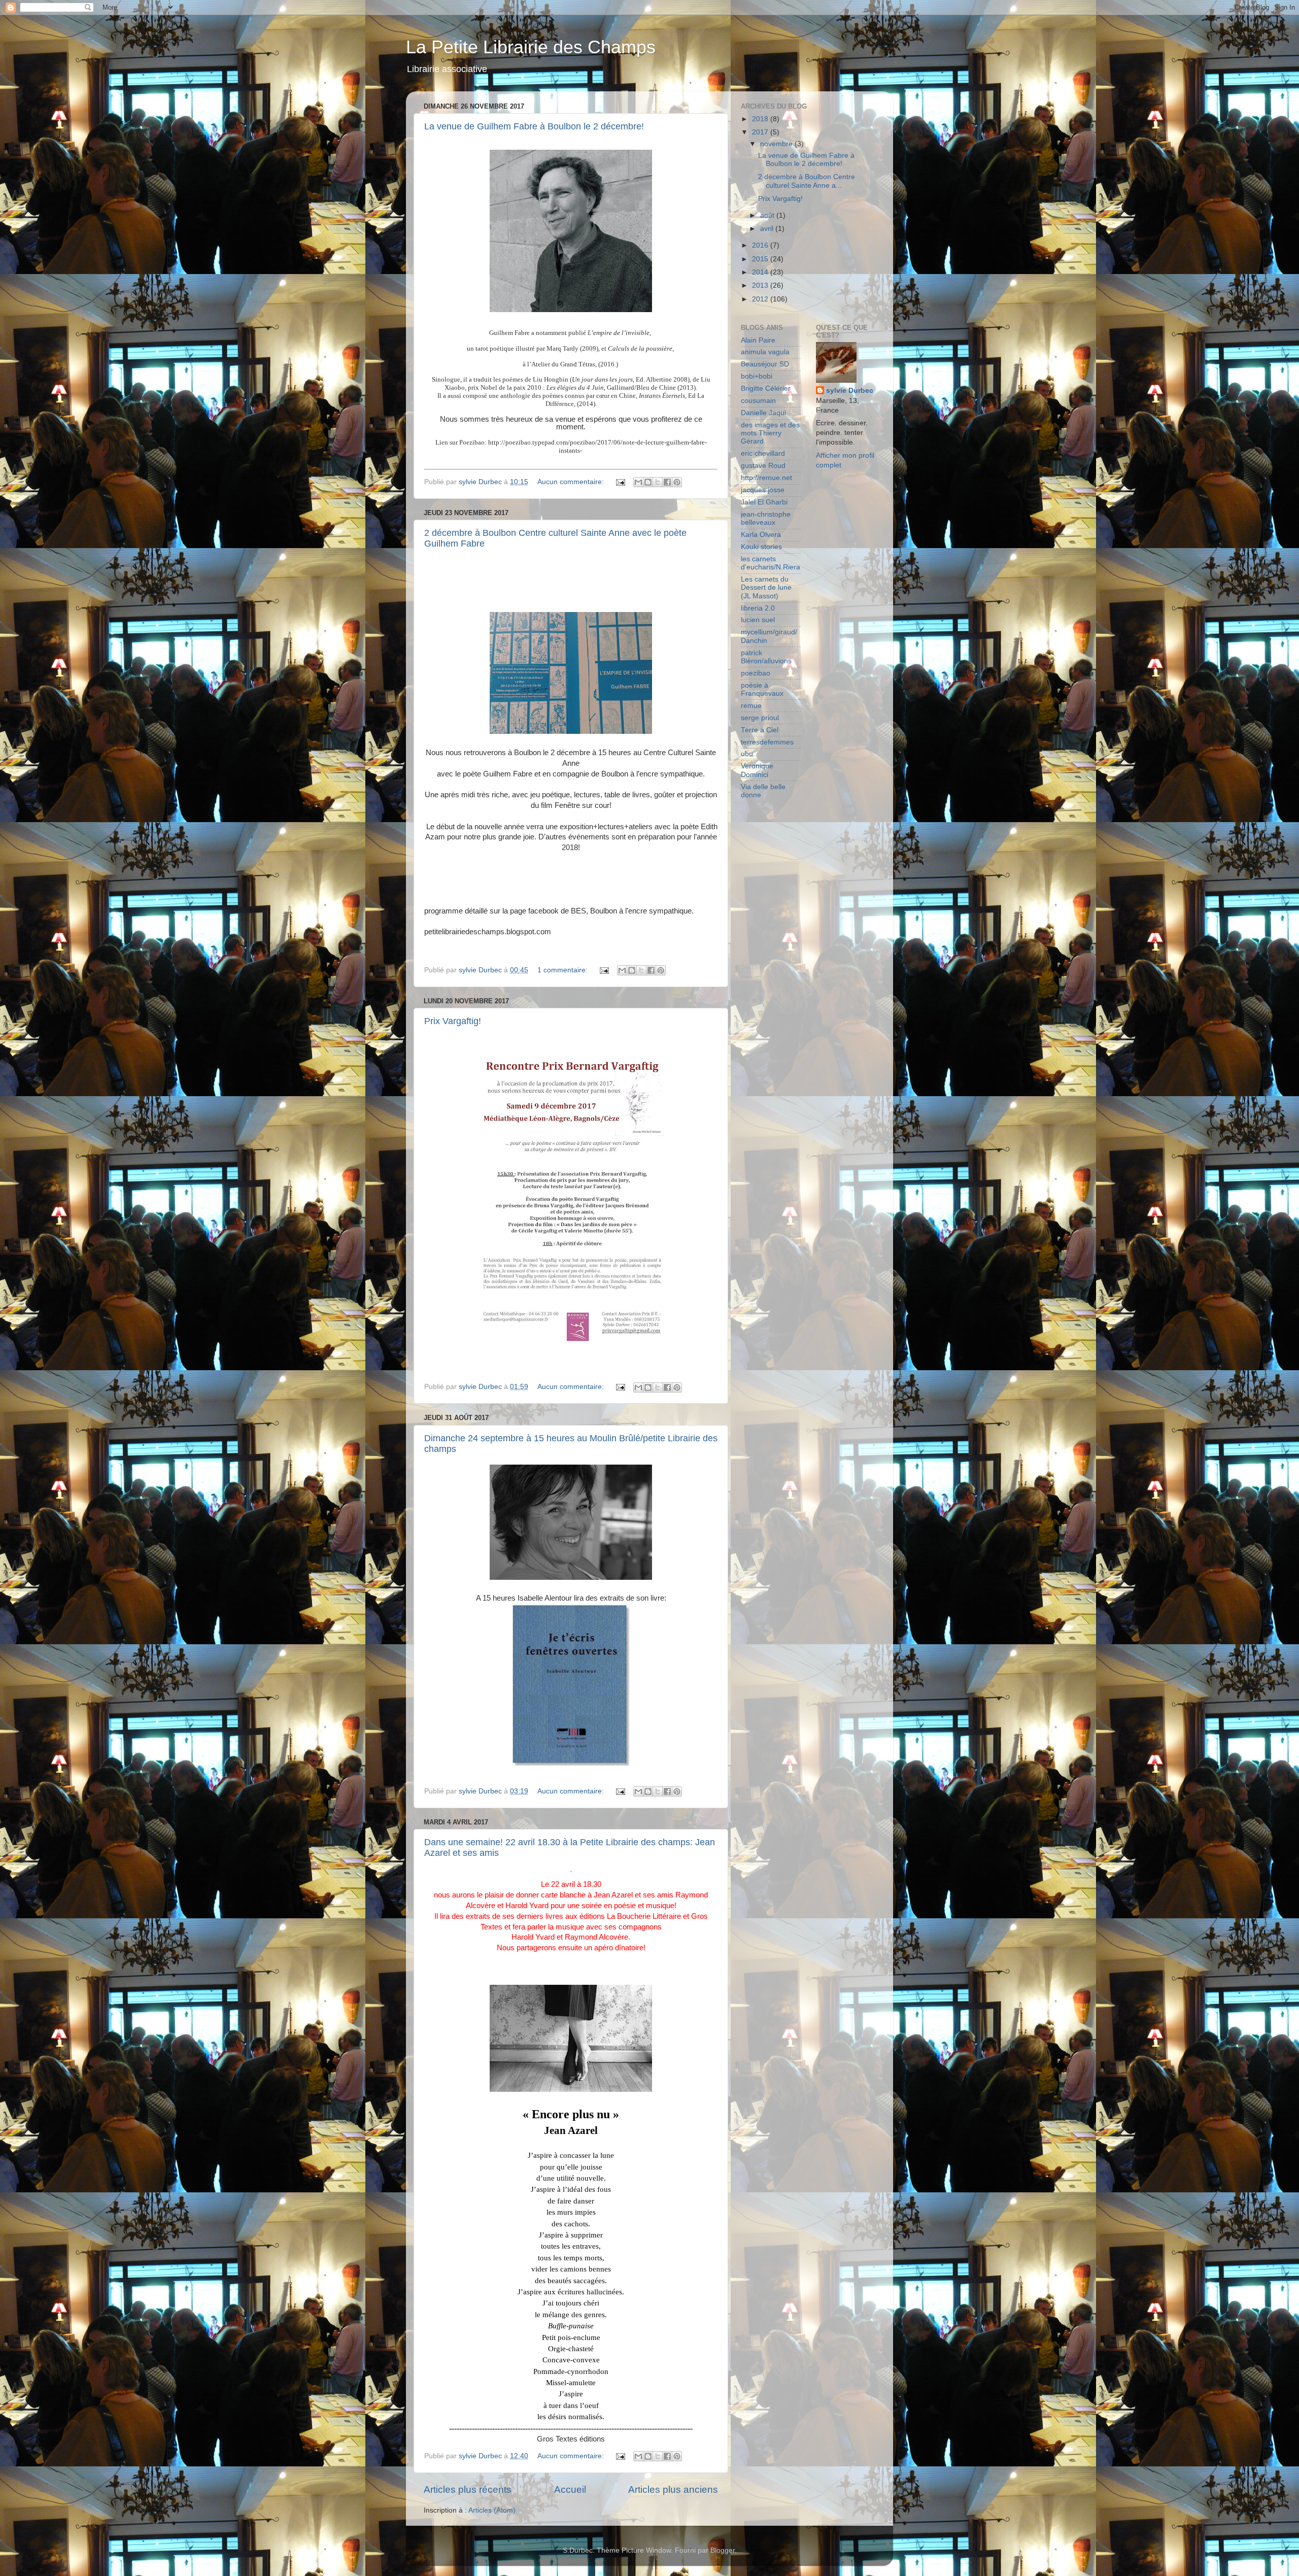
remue (751, 706)
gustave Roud (763, 466)
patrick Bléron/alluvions (766, 657)
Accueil (570, 2489)
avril (768, 229)
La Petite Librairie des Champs (531, 47)
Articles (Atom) (492, 2510)
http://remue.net (766, 478)
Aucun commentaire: (572, 482)
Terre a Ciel (760, 730)
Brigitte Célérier (766, 388)
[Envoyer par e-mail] (638, 482)
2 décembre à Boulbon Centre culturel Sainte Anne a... (807, 181)
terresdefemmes (767, 742)
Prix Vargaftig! (453, 1021)
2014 (761, 272)
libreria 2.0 (758, 608)
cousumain (758, 401)
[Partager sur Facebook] (667, 482)
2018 (761, 119)
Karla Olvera (761, 535)
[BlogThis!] (648, 482)
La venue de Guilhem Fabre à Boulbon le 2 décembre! (534, 126)
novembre (777, 144)
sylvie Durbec (850, 391)
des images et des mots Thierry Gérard (770, 433)
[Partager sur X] (658, 482)
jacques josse (763, 490)
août (768, 215)
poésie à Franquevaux (762, 689)
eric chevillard (763, 453)
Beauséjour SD (765, 364)
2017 (761, 132)
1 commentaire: (563, 970)
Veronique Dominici (757, 770)
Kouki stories (761, 547)
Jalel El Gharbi (764, 502)
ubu (747, 754)
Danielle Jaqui (763, 413)
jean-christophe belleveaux (766, 518)
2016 (761, 245)
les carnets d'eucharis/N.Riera (771, 563)
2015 (761, 259)
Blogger (723, 2550)
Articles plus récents (468, 2489)
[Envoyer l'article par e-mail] (620, 482)
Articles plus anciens (673, 2489)
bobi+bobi (757, 376)
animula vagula (765, 352)
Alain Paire (758, 340)
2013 (761, 285)
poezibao (756, 673)
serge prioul (760, 718)
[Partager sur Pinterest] (677, 482)
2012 (761, 299)
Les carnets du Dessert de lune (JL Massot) (766, 587)
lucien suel (758, 620)
